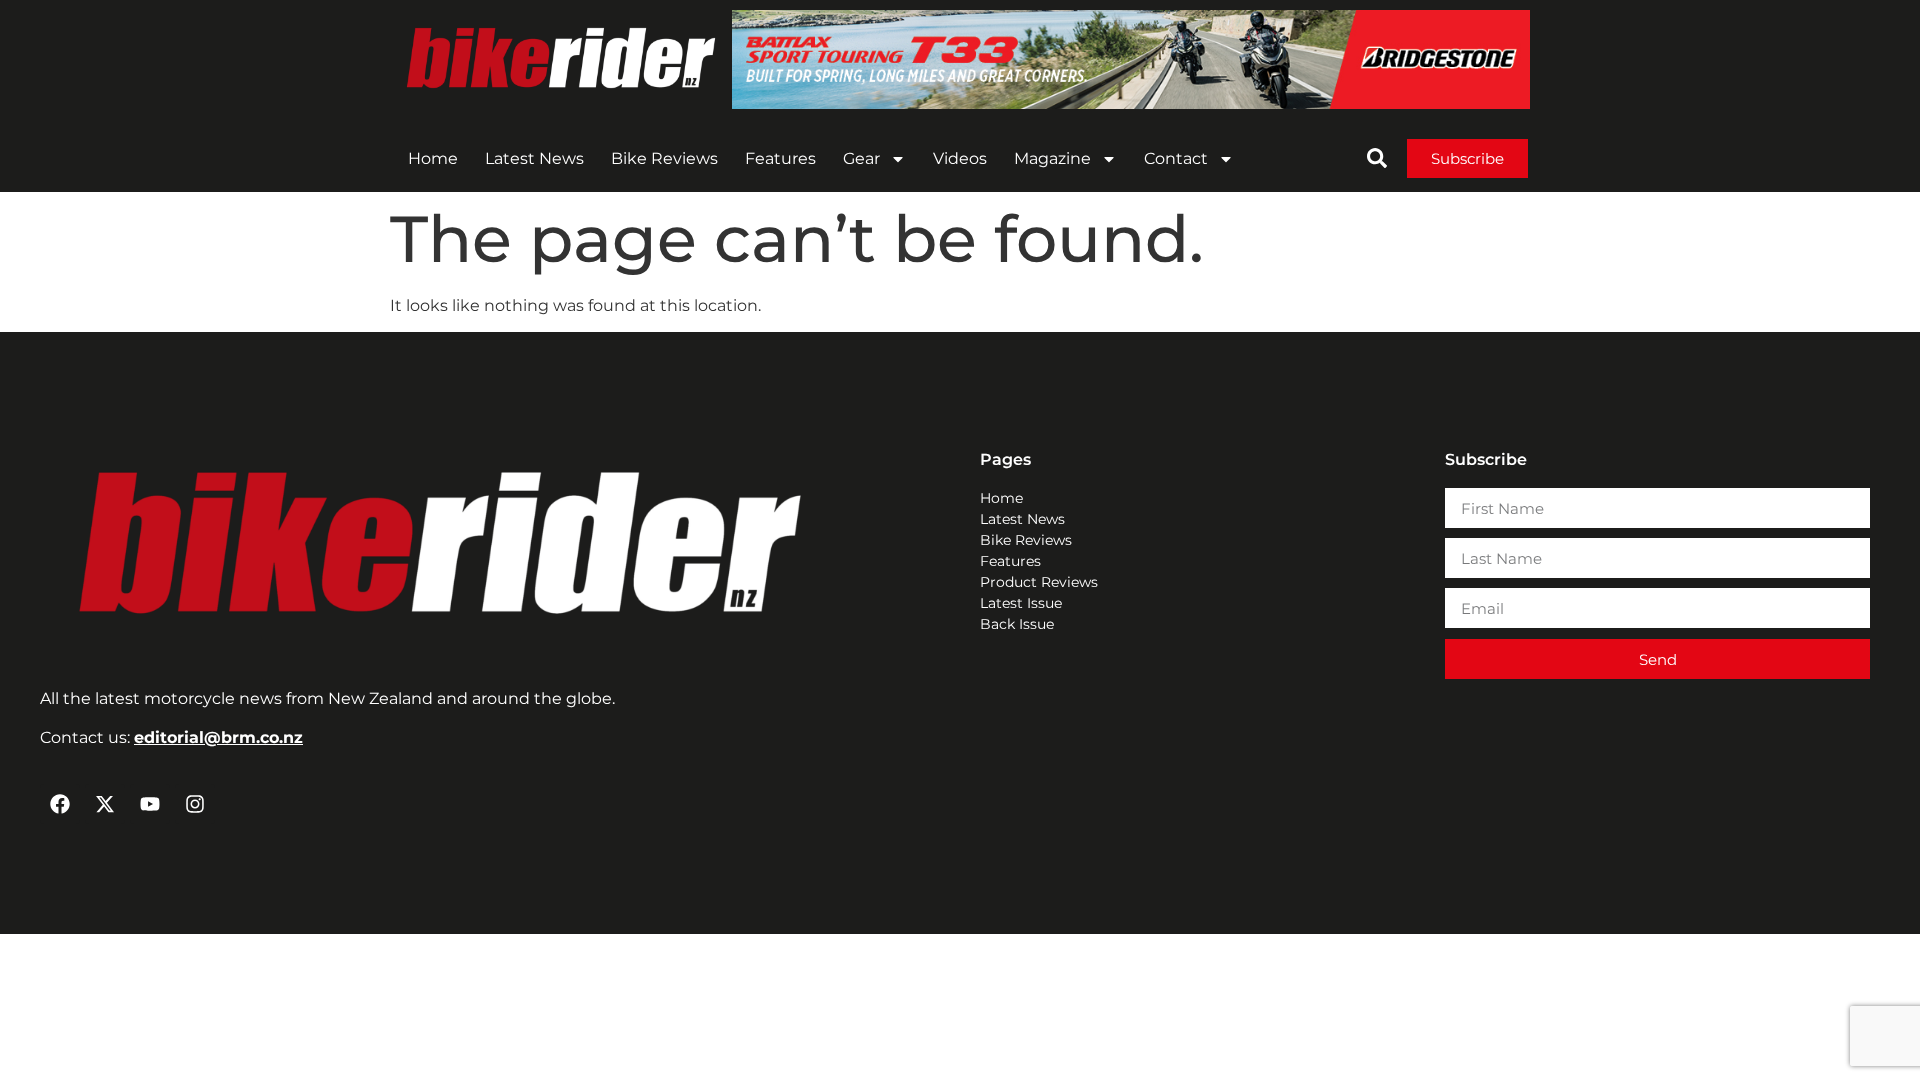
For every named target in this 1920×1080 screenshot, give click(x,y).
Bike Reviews (664, 158)
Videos (960, 158)
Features (780, 158)
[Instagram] (195, 804)
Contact (1176, 158)
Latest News (534, 158)
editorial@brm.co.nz (218, 737)
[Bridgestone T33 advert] (1131, 103)
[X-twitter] (105, 804)
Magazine (1052, 158)
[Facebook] (60, 804)
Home (433, 158)
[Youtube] (150, 804)
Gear (861, 158)
